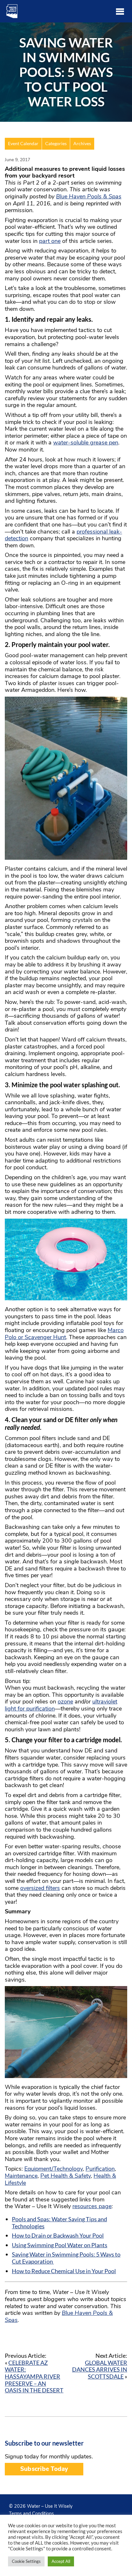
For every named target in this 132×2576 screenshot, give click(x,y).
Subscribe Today (44, 2469)
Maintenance (21, 2176)
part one (50, 241)
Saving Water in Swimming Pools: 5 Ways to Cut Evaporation (66, 2258)
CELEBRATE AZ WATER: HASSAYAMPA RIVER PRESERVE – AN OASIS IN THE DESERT (34, 2376)
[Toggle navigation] (120, 11)
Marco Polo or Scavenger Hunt (64, 1334)
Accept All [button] (61, 2561)
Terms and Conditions (31, 2514)
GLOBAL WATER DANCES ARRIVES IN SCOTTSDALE (100, 2369)
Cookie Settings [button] (26, 2561)
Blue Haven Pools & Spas (89, 196)
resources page (92, 2206)
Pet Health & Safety (66, 2176)
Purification (100, 2169)
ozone (65, 1702)
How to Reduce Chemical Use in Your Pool (64, 2271)
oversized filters (40, 1888)
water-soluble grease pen (86, 443)
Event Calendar (23, 144)
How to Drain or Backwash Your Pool (58, 2235)
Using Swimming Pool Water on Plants (60, 2245)
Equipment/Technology (54, 2169)
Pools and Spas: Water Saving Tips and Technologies (59, 2223)
